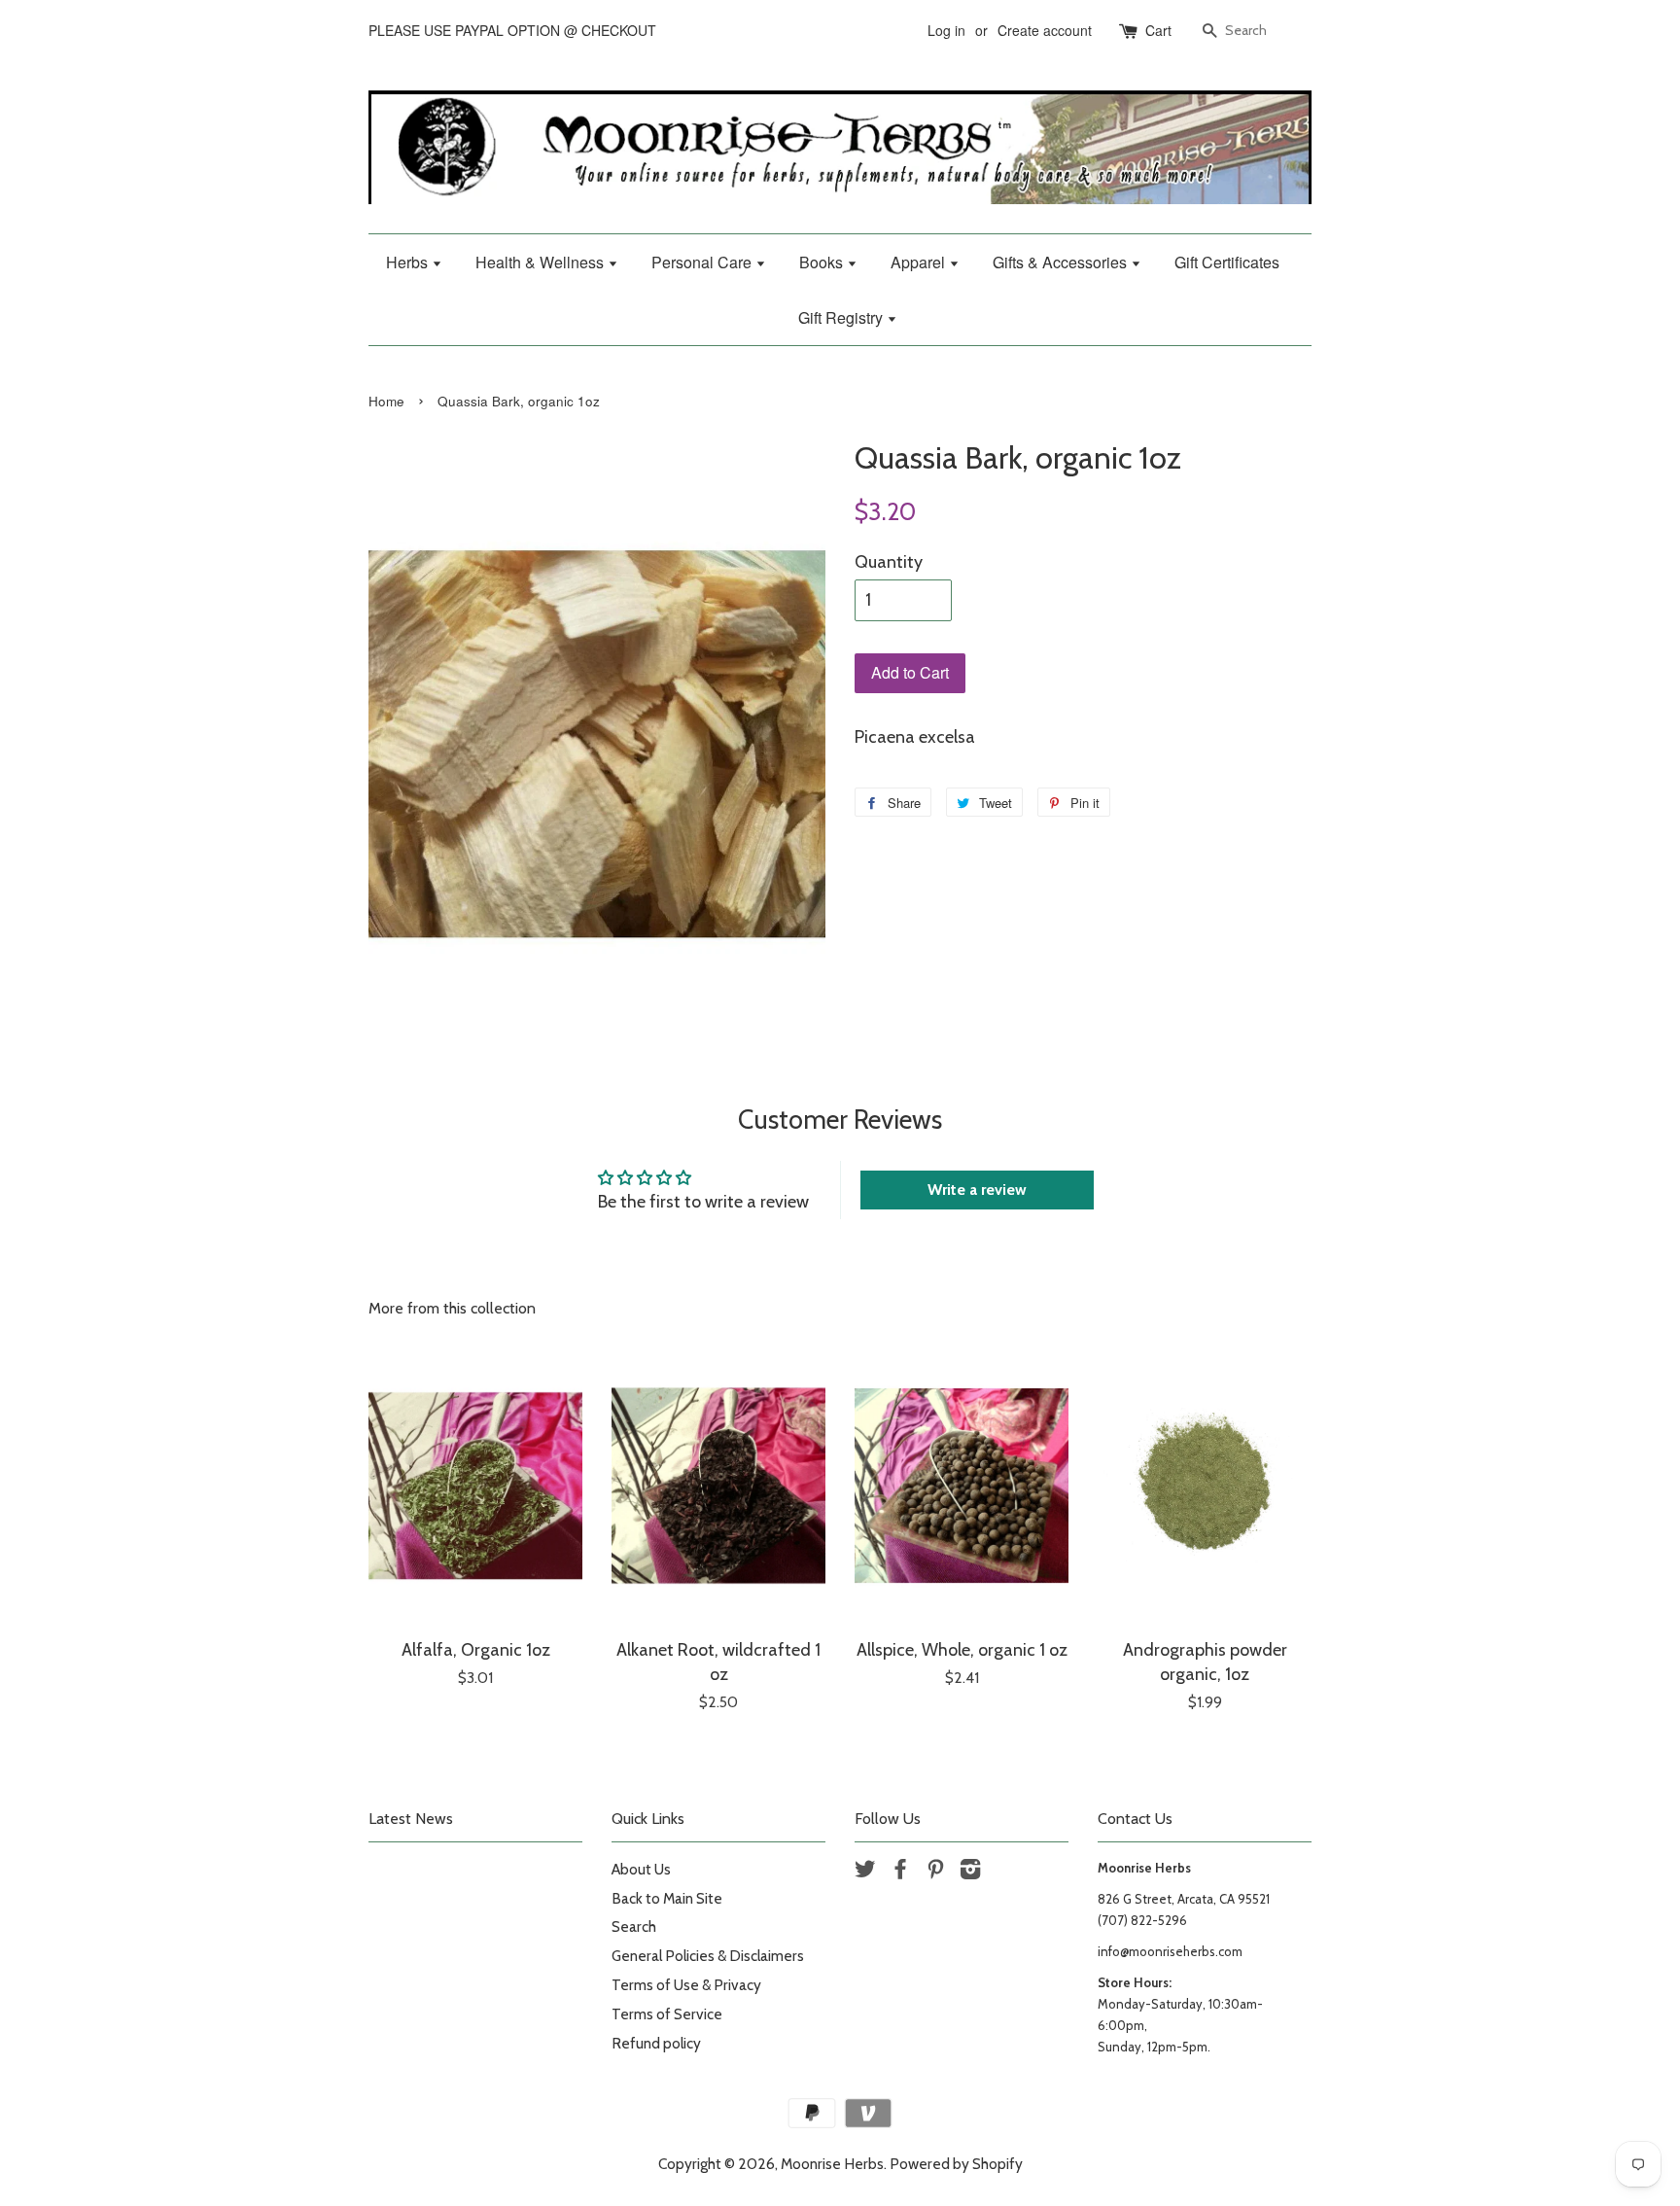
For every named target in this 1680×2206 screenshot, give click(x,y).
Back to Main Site (667, 1898)
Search (634, 1926)
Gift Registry (842, 317)
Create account (1045, 30)
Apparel (920, 262)
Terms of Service (667, 2014)
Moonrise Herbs (832, 2164)
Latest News (411, 1819)
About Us (641, 1869)
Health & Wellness (542, 262)
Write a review (977, 1190)
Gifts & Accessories (1062, 262)
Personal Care (703, 262)
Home (386, 401)
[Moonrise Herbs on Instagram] (970, 1872)
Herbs (409, 262)
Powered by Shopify (956, 2164)
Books (823, 262)
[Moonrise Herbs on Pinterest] (935, 1872)
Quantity (889, 562)
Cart (1158, 30)
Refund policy (656, 2043)
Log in (946, 30)
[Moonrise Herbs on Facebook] (900, 1872)
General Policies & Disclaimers (708, 1956)
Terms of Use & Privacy (686, 1985)
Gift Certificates (1227, 262)
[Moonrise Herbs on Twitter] (865, 1872)
